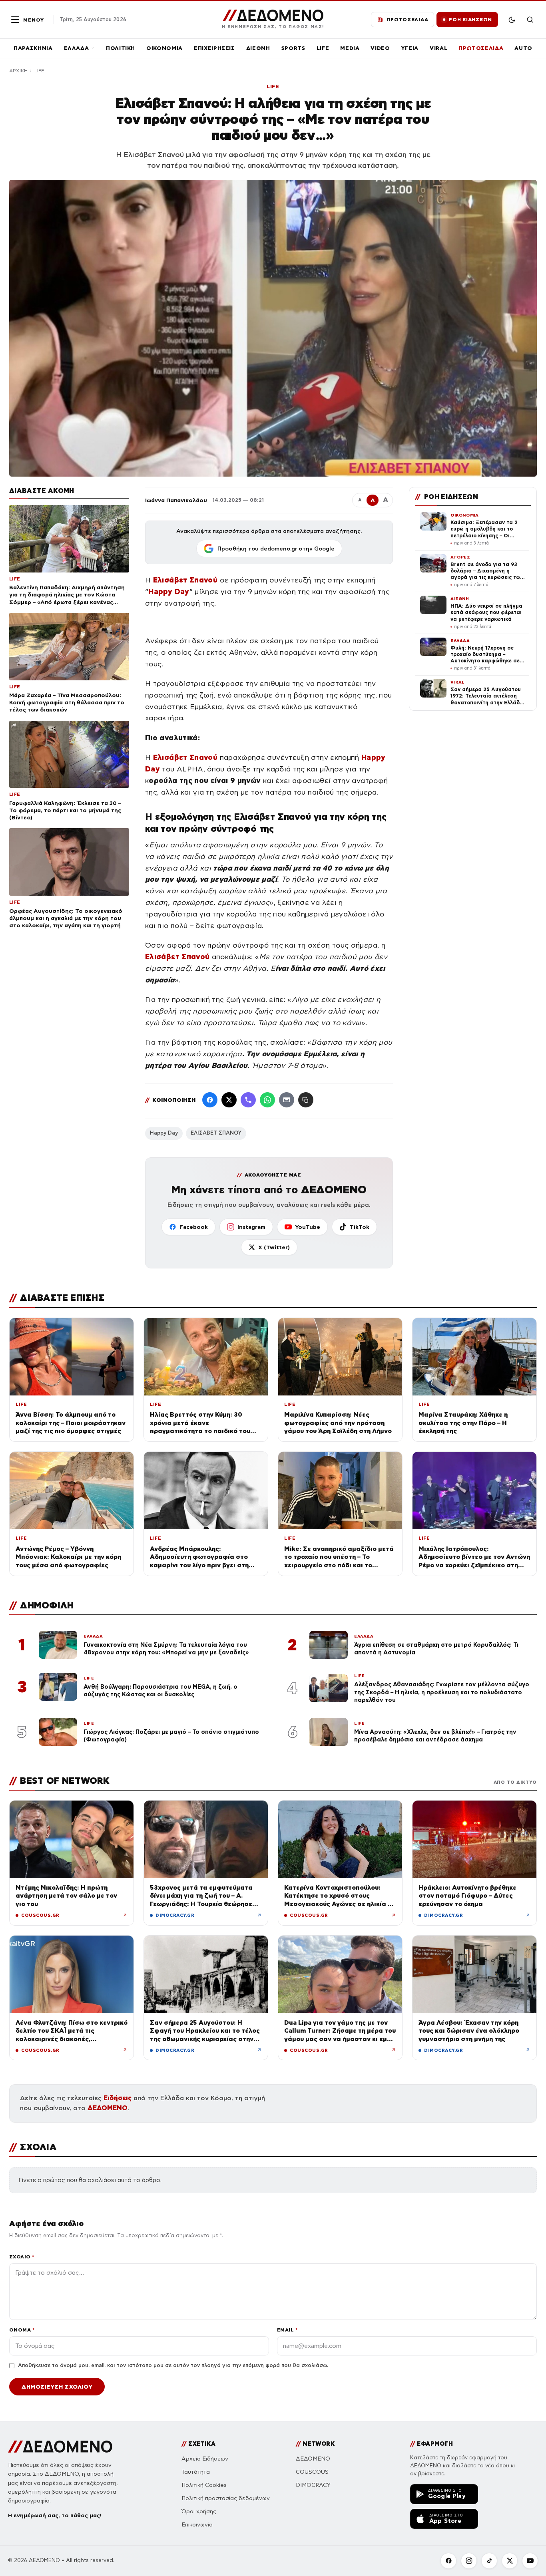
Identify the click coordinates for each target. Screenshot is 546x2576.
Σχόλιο (22, 2257)
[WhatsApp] (267, 1100)
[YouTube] (530, 2561)
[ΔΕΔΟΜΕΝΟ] (60, 2447)
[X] (510, 2561)
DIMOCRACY (313, 2485)
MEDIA (350, 48)
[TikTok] (489, 2561)
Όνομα (22, 2330)
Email (287, 2330)
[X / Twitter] (229, 1100)
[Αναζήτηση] (530, 20)
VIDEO (380, 48)
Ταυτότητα (196, 2472)
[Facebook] (210, 1100)
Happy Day (164, 1133)
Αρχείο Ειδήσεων (205, 2459)
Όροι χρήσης (199, 2511)
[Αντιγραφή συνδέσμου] (306, 1100)
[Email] (287, 1100)
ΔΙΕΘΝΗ (258, 48)
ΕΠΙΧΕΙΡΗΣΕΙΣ (214, 48)
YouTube (308, 1227)
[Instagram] (469, 2561)
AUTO (523, 48)
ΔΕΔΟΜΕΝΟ (108, 2108)
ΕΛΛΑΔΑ (77, 48)
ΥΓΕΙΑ (410, 48)
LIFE (323, 48)
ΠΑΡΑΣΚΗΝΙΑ (33, 48)
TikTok (360, 1227)
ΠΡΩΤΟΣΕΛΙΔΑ (481, 48)
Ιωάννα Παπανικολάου (176, 500)
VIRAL (438, 48)
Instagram (251, 1227)
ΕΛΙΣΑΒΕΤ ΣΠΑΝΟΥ (216, 1133)
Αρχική (18, 71)
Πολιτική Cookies (204, 2485)
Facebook (194, 1227)
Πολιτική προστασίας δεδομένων (226, 2498)
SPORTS (293, 48)
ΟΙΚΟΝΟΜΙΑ (164, 48)
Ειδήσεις (118, 2098)
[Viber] (248, 1100)
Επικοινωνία (197, 2525)
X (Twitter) (274, 1247)
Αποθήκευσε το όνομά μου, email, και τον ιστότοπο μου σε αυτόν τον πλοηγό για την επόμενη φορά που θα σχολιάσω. (173, 2365)
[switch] (512, 20)
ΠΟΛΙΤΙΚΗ (121, 48)
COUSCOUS (312, 2472)
